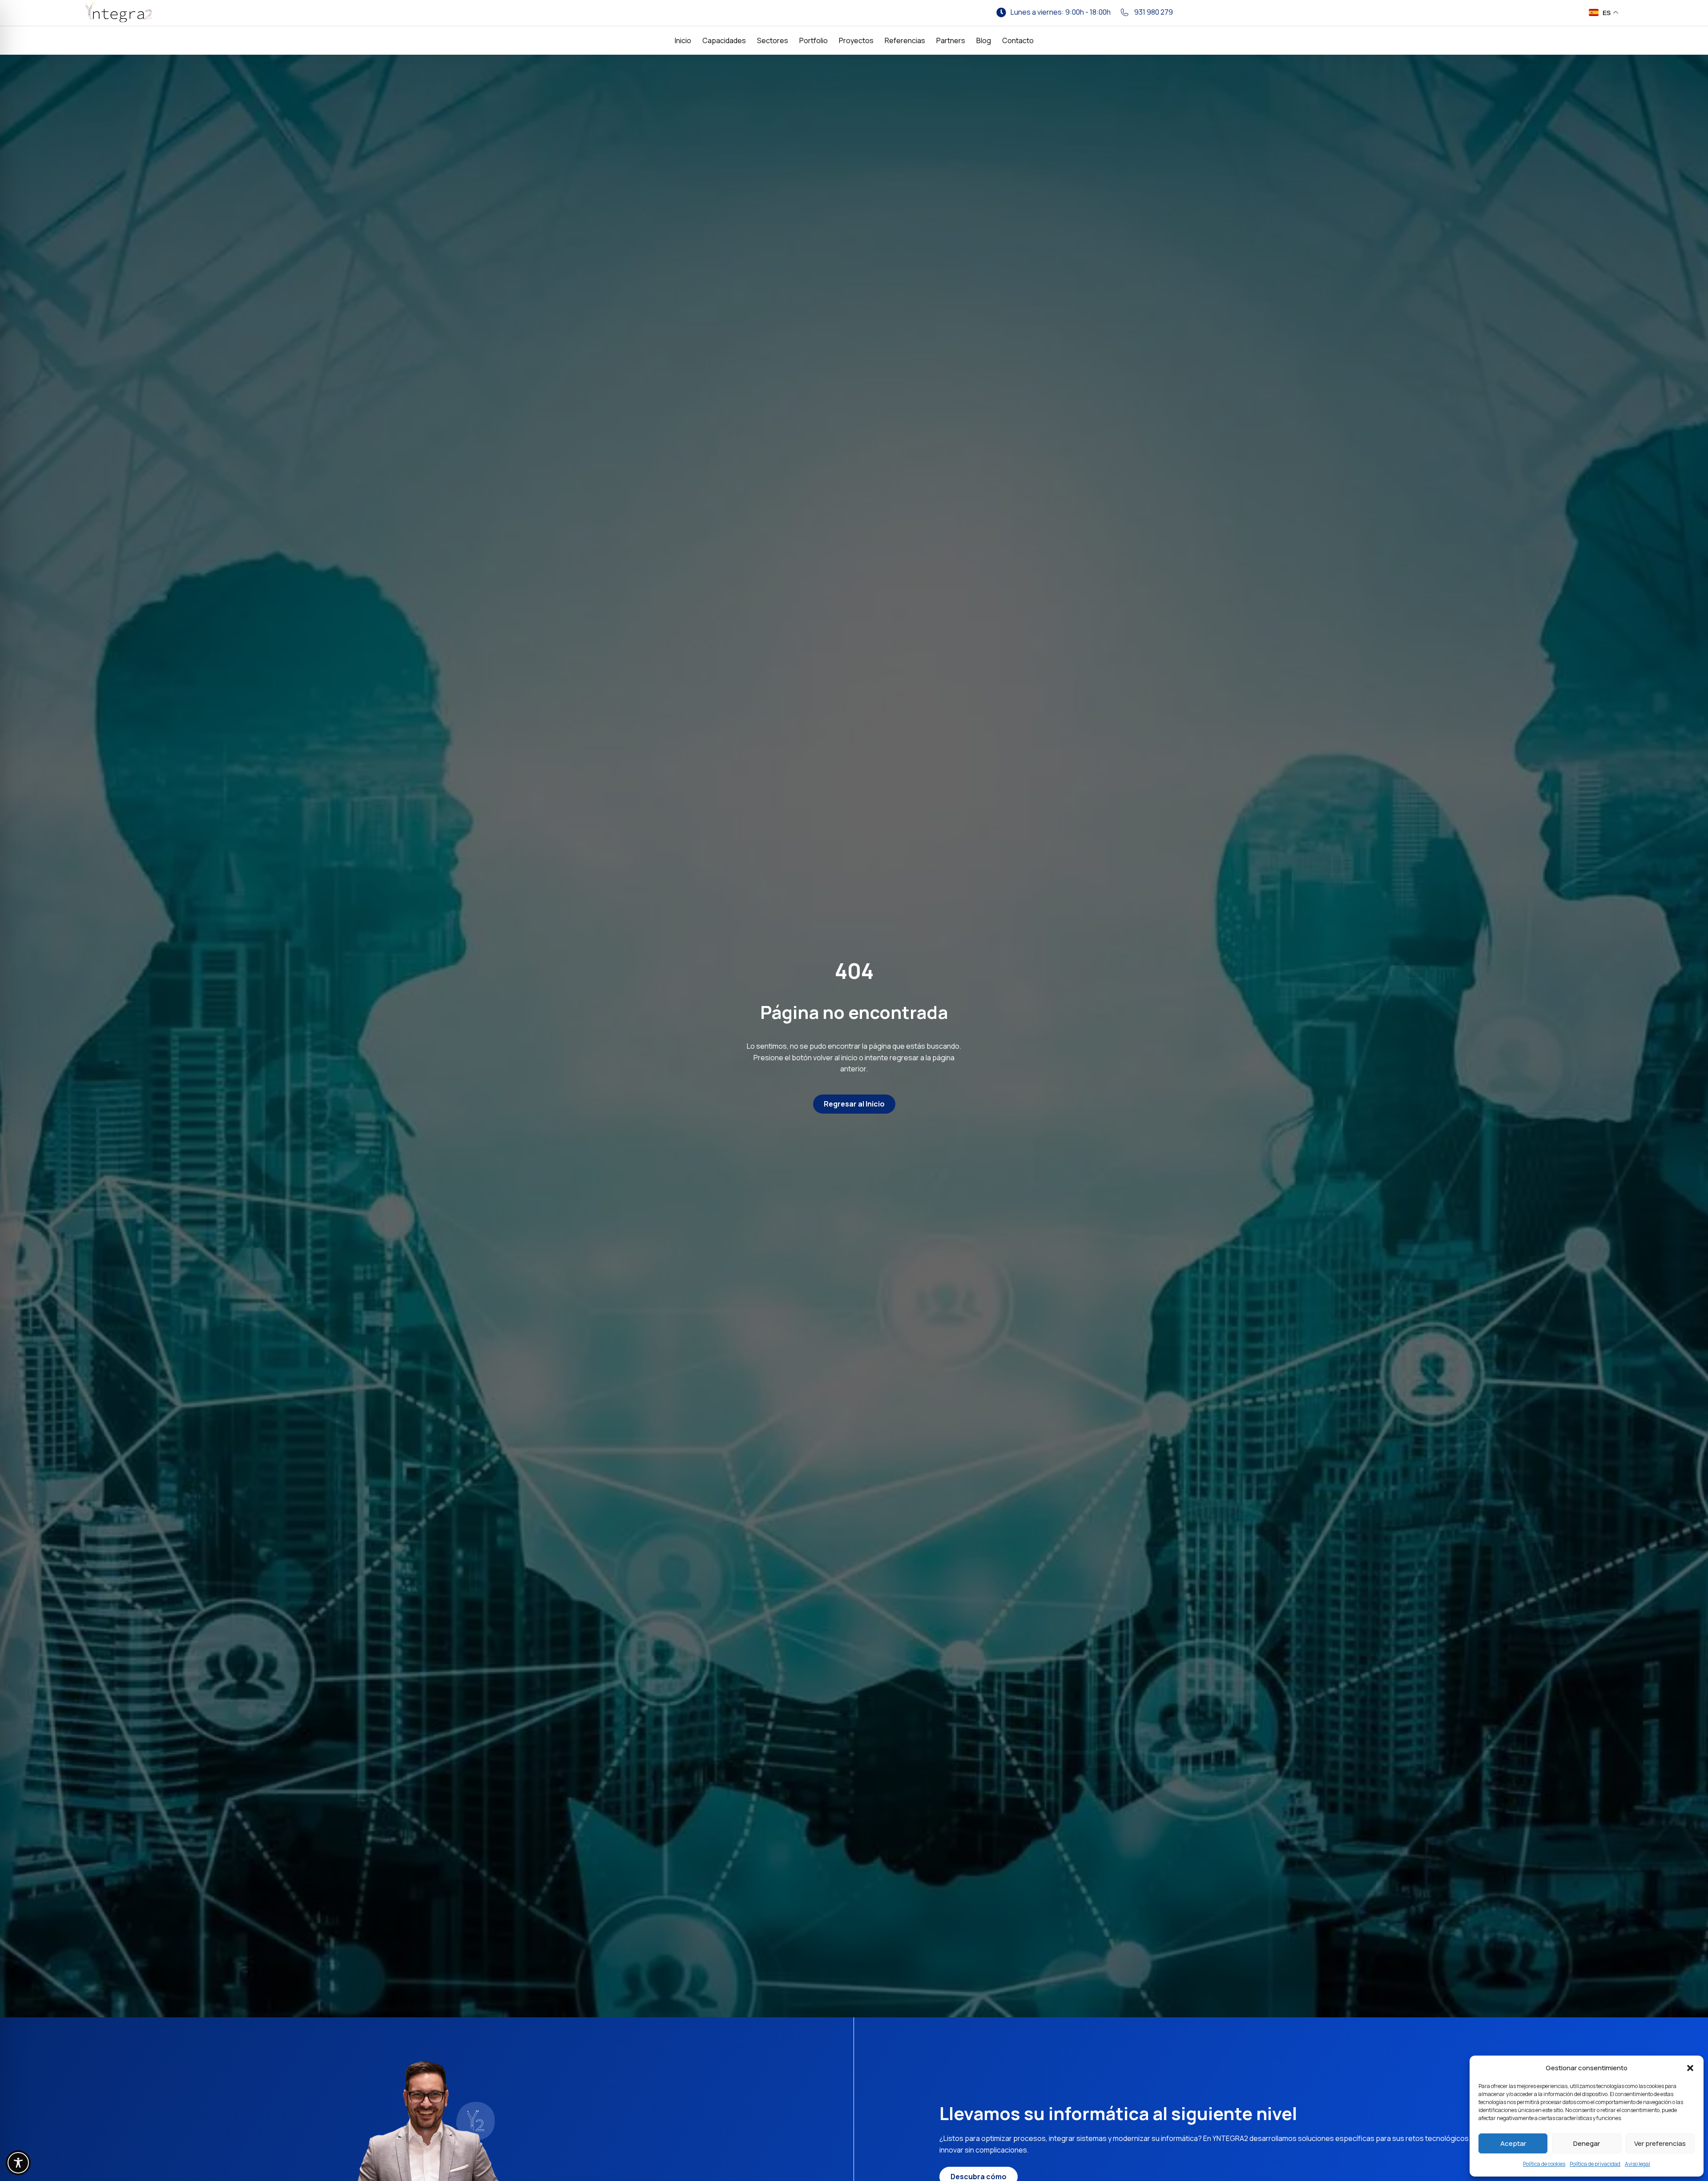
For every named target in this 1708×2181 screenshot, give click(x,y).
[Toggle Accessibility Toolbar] (18, 2163)
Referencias (905, 40)
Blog (984, 40)
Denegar (1587, 2143)
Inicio (683, 40)
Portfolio (814, 40)
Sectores (773, 40)
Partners (951, 40)
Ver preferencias (1660, 2143)
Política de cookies (1544, 2164)
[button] (1690, 2068)
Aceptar (1513, 2143)
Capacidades (724, 40)
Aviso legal (1638, 2164)
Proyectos (856, 40)
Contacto (1018, 40)
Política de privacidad (1595, 2164)
